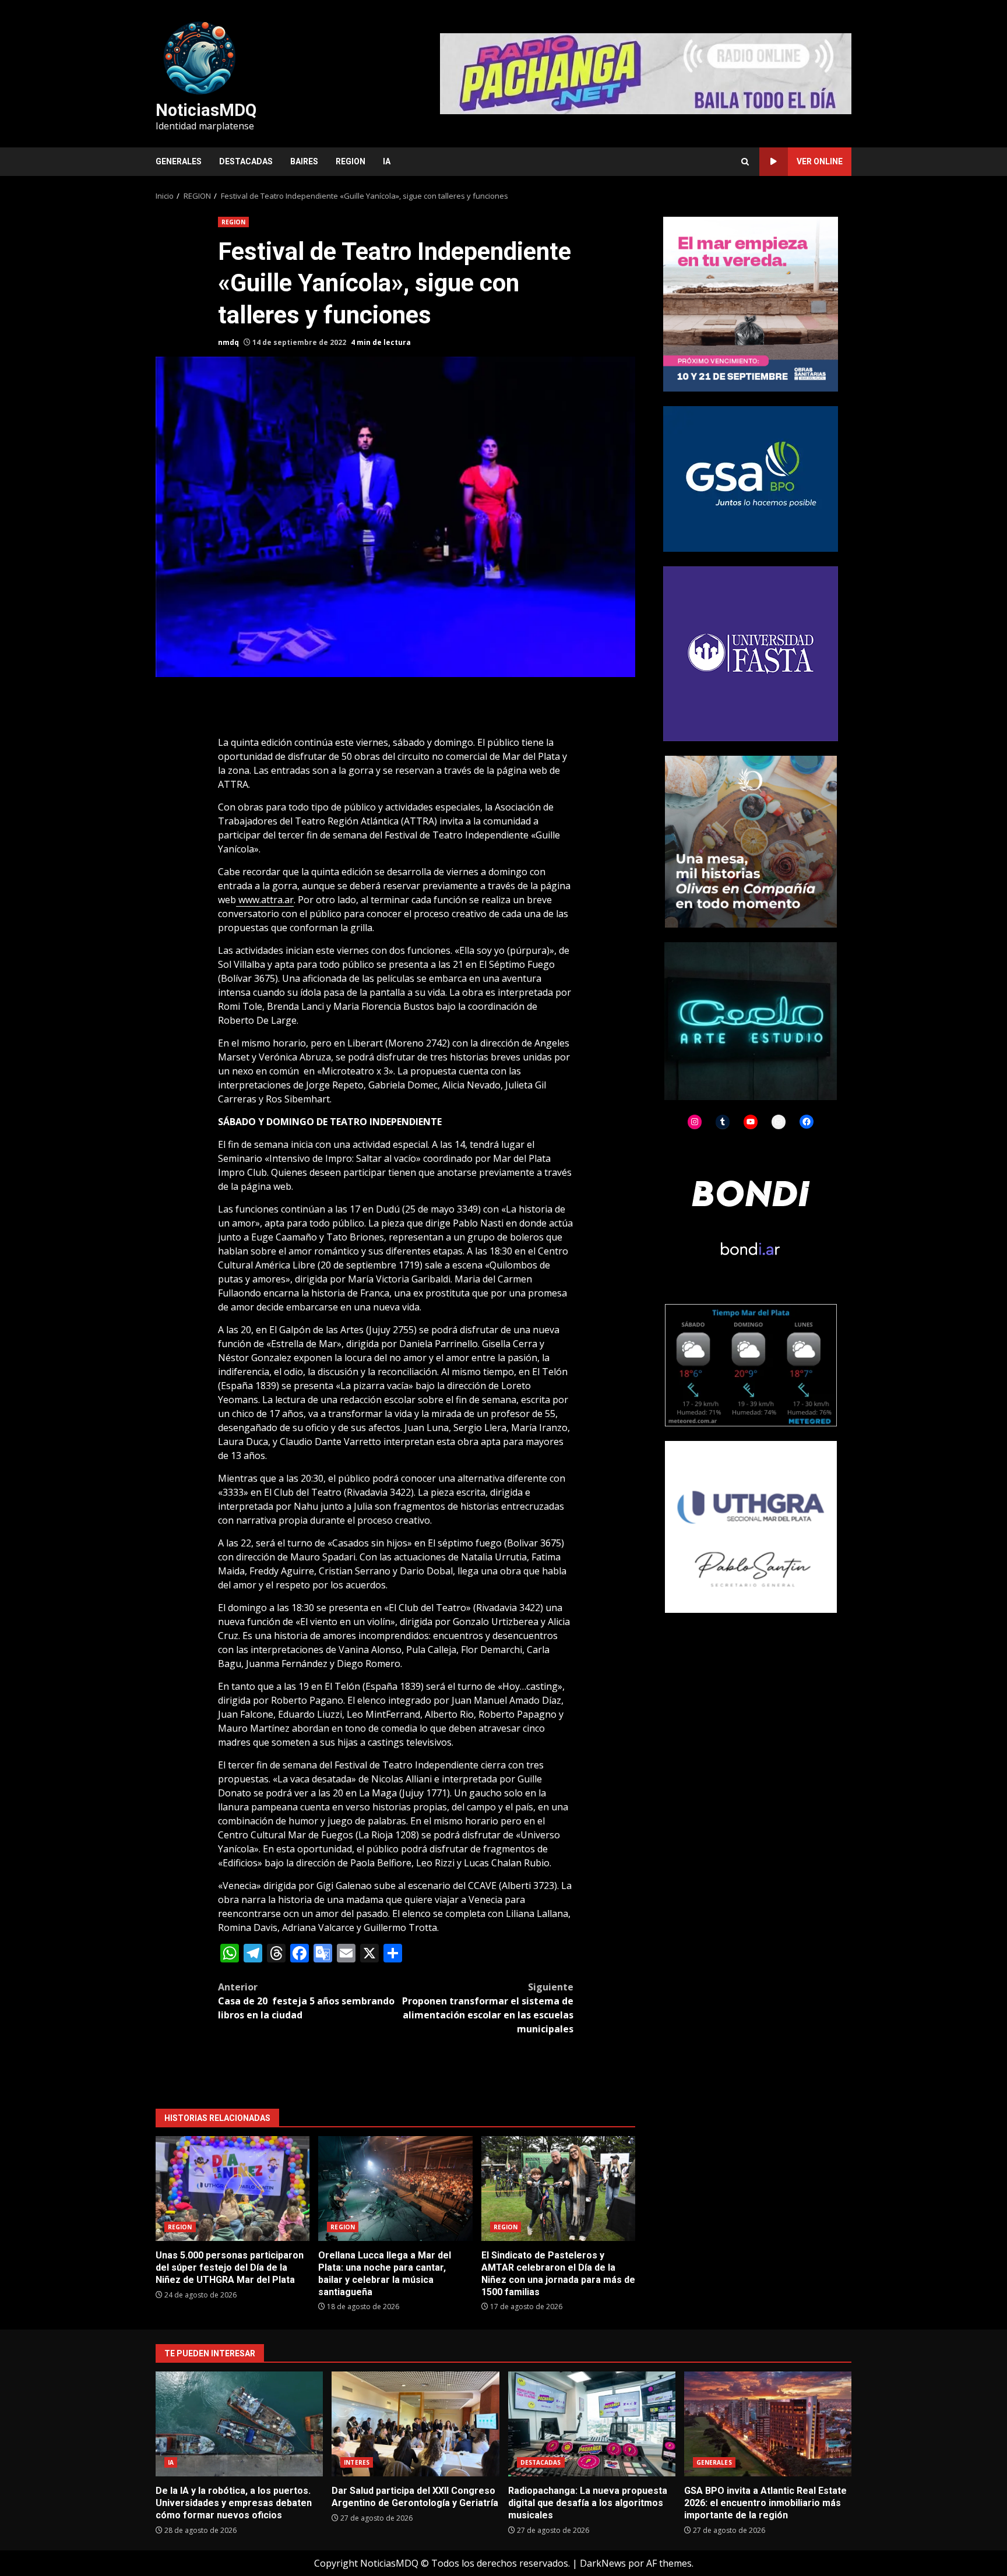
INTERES (357, 2462)
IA (387, 161)
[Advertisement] (646, 73)
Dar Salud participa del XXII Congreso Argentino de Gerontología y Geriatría (415, 2424)
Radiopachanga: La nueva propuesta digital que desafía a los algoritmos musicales (592, 2424)
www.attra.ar (265, 900)
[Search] (745, 162)
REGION (351, 161)
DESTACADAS (246, 161)
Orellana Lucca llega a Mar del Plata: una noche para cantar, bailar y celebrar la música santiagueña (395, 2189)
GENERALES (179, 161)
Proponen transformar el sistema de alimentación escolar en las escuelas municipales (488, 2008)
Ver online (820, 161)
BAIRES (304, 161)
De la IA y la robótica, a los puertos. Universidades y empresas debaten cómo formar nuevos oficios (239, 2424)
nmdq (228, 342)
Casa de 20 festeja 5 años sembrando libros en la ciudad (306, 2001)
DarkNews (603, 2563)
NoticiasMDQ (206, 110)
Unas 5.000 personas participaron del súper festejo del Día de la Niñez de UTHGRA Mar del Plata (233, 2189)
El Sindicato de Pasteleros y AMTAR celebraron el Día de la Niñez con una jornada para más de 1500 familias (558, 2189)
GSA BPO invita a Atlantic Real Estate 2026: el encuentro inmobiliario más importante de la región (768, 2424)
